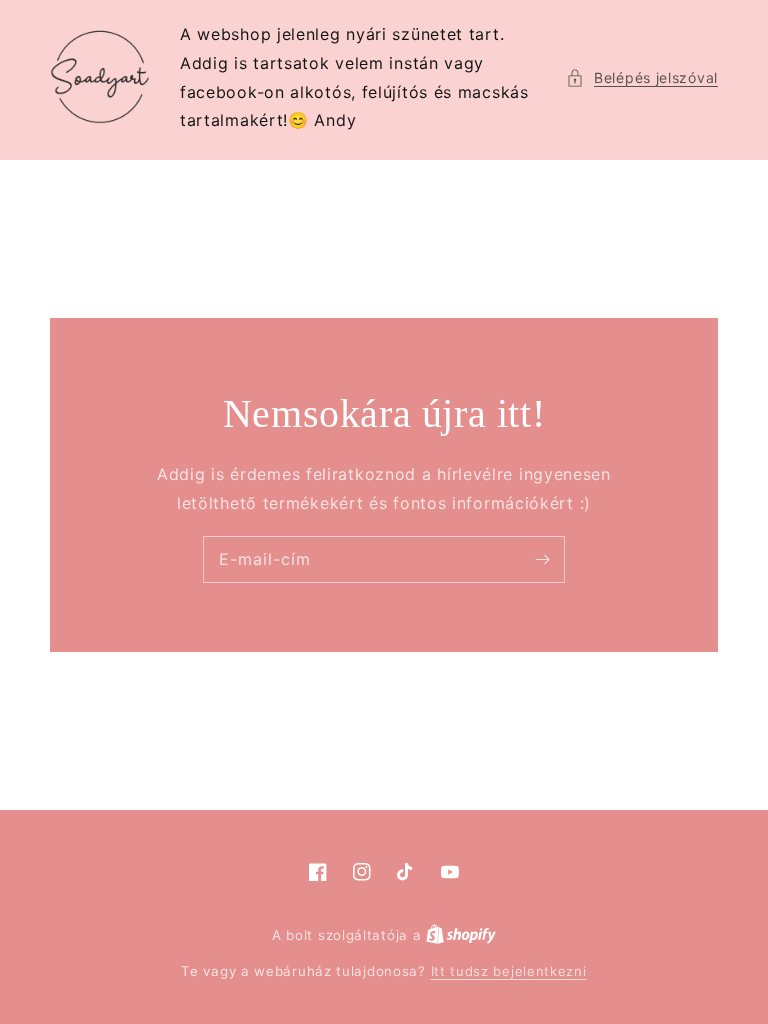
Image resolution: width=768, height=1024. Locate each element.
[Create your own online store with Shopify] (461, 935)
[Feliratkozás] (542, 559)
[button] (642, 77)
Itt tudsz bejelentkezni (509, 971)
